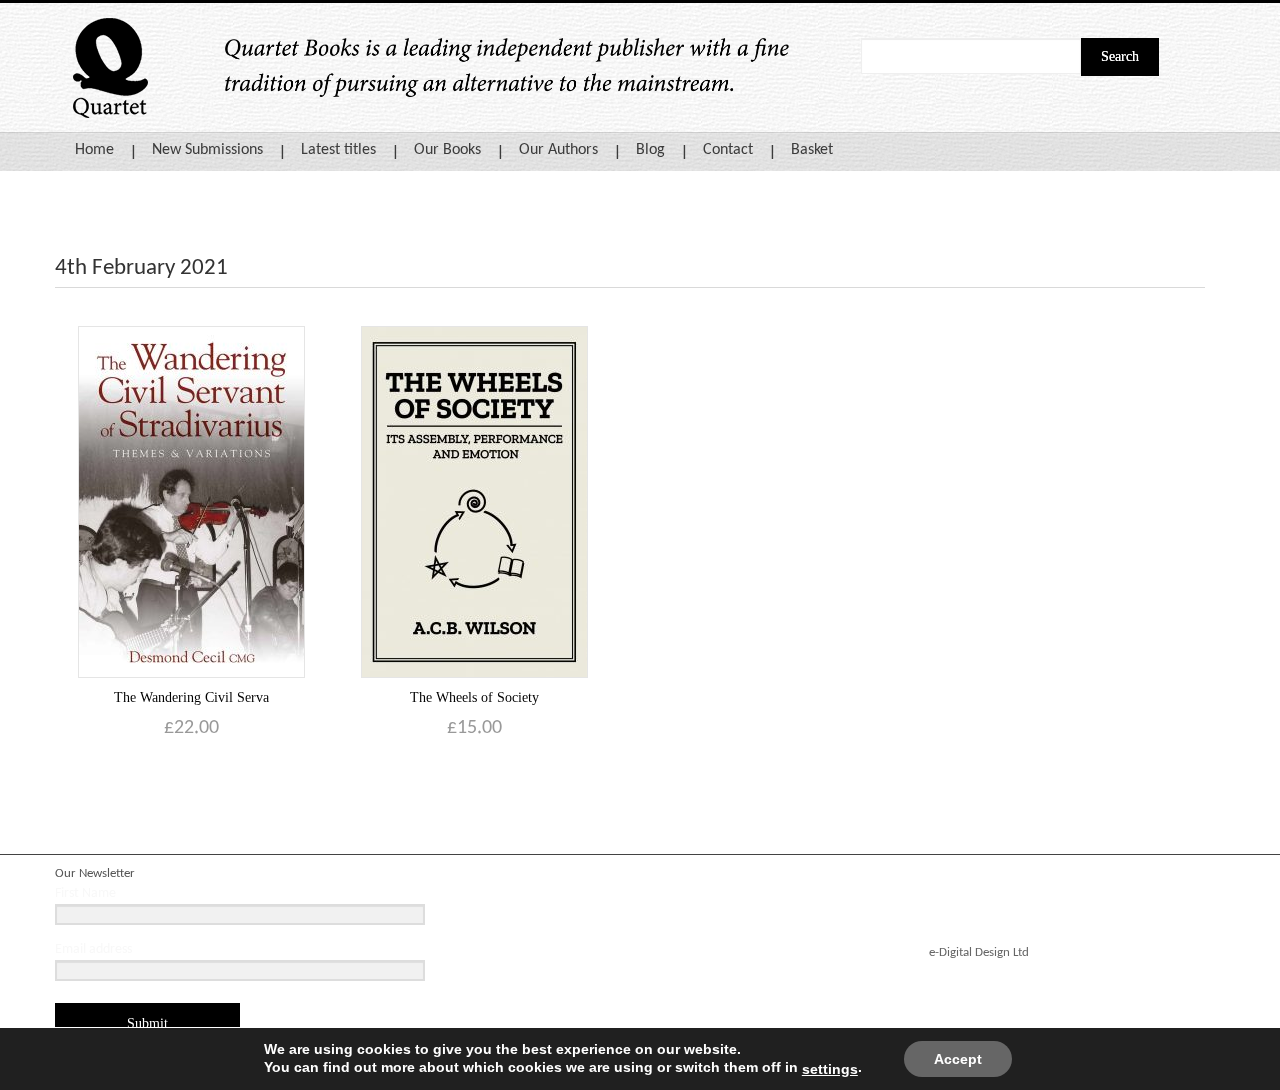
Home (94, 150)
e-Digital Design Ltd (979, 952)
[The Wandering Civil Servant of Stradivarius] (191, 501)
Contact (728, 150)
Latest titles (338, 150)
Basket (812, 150)
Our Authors (558, 150)
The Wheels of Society (474, 697)
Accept (958, 1059)
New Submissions (207, 150)
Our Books (447, 150)
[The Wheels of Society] (474, 501)
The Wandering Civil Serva (191, 697)
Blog (650, 150)
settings (830, 1069)
